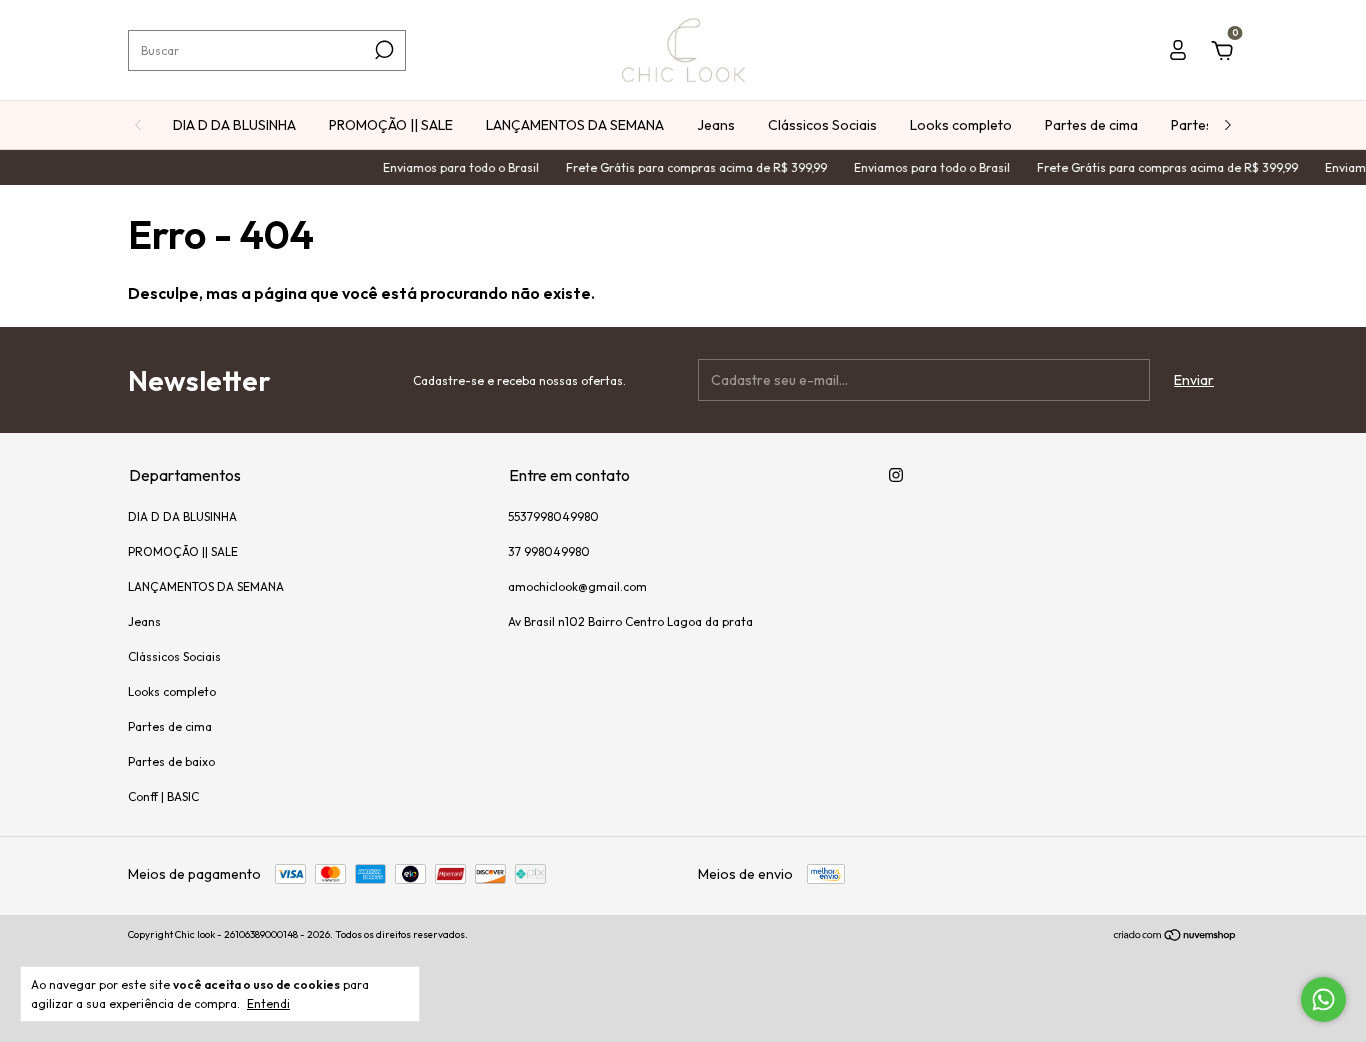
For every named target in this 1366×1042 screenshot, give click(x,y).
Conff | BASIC (163, 796)
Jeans (716, 125)
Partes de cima (1091, 125)
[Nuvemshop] (1175, 937)
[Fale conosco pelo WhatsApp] (1323, 999)
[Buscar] (382, 50)
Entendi (268, 1003)
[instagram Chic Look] (896, 475)
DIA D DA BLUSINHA (234, 125)
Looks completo (961, 125)
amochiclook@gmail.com (577, 586)
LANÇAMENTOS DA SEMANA (575, 125)
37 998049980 (549, 551)
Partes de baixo (171, 761)
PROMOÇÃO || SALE (391, 125)
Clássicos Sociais (822, 125)
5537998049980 (553, 516)
